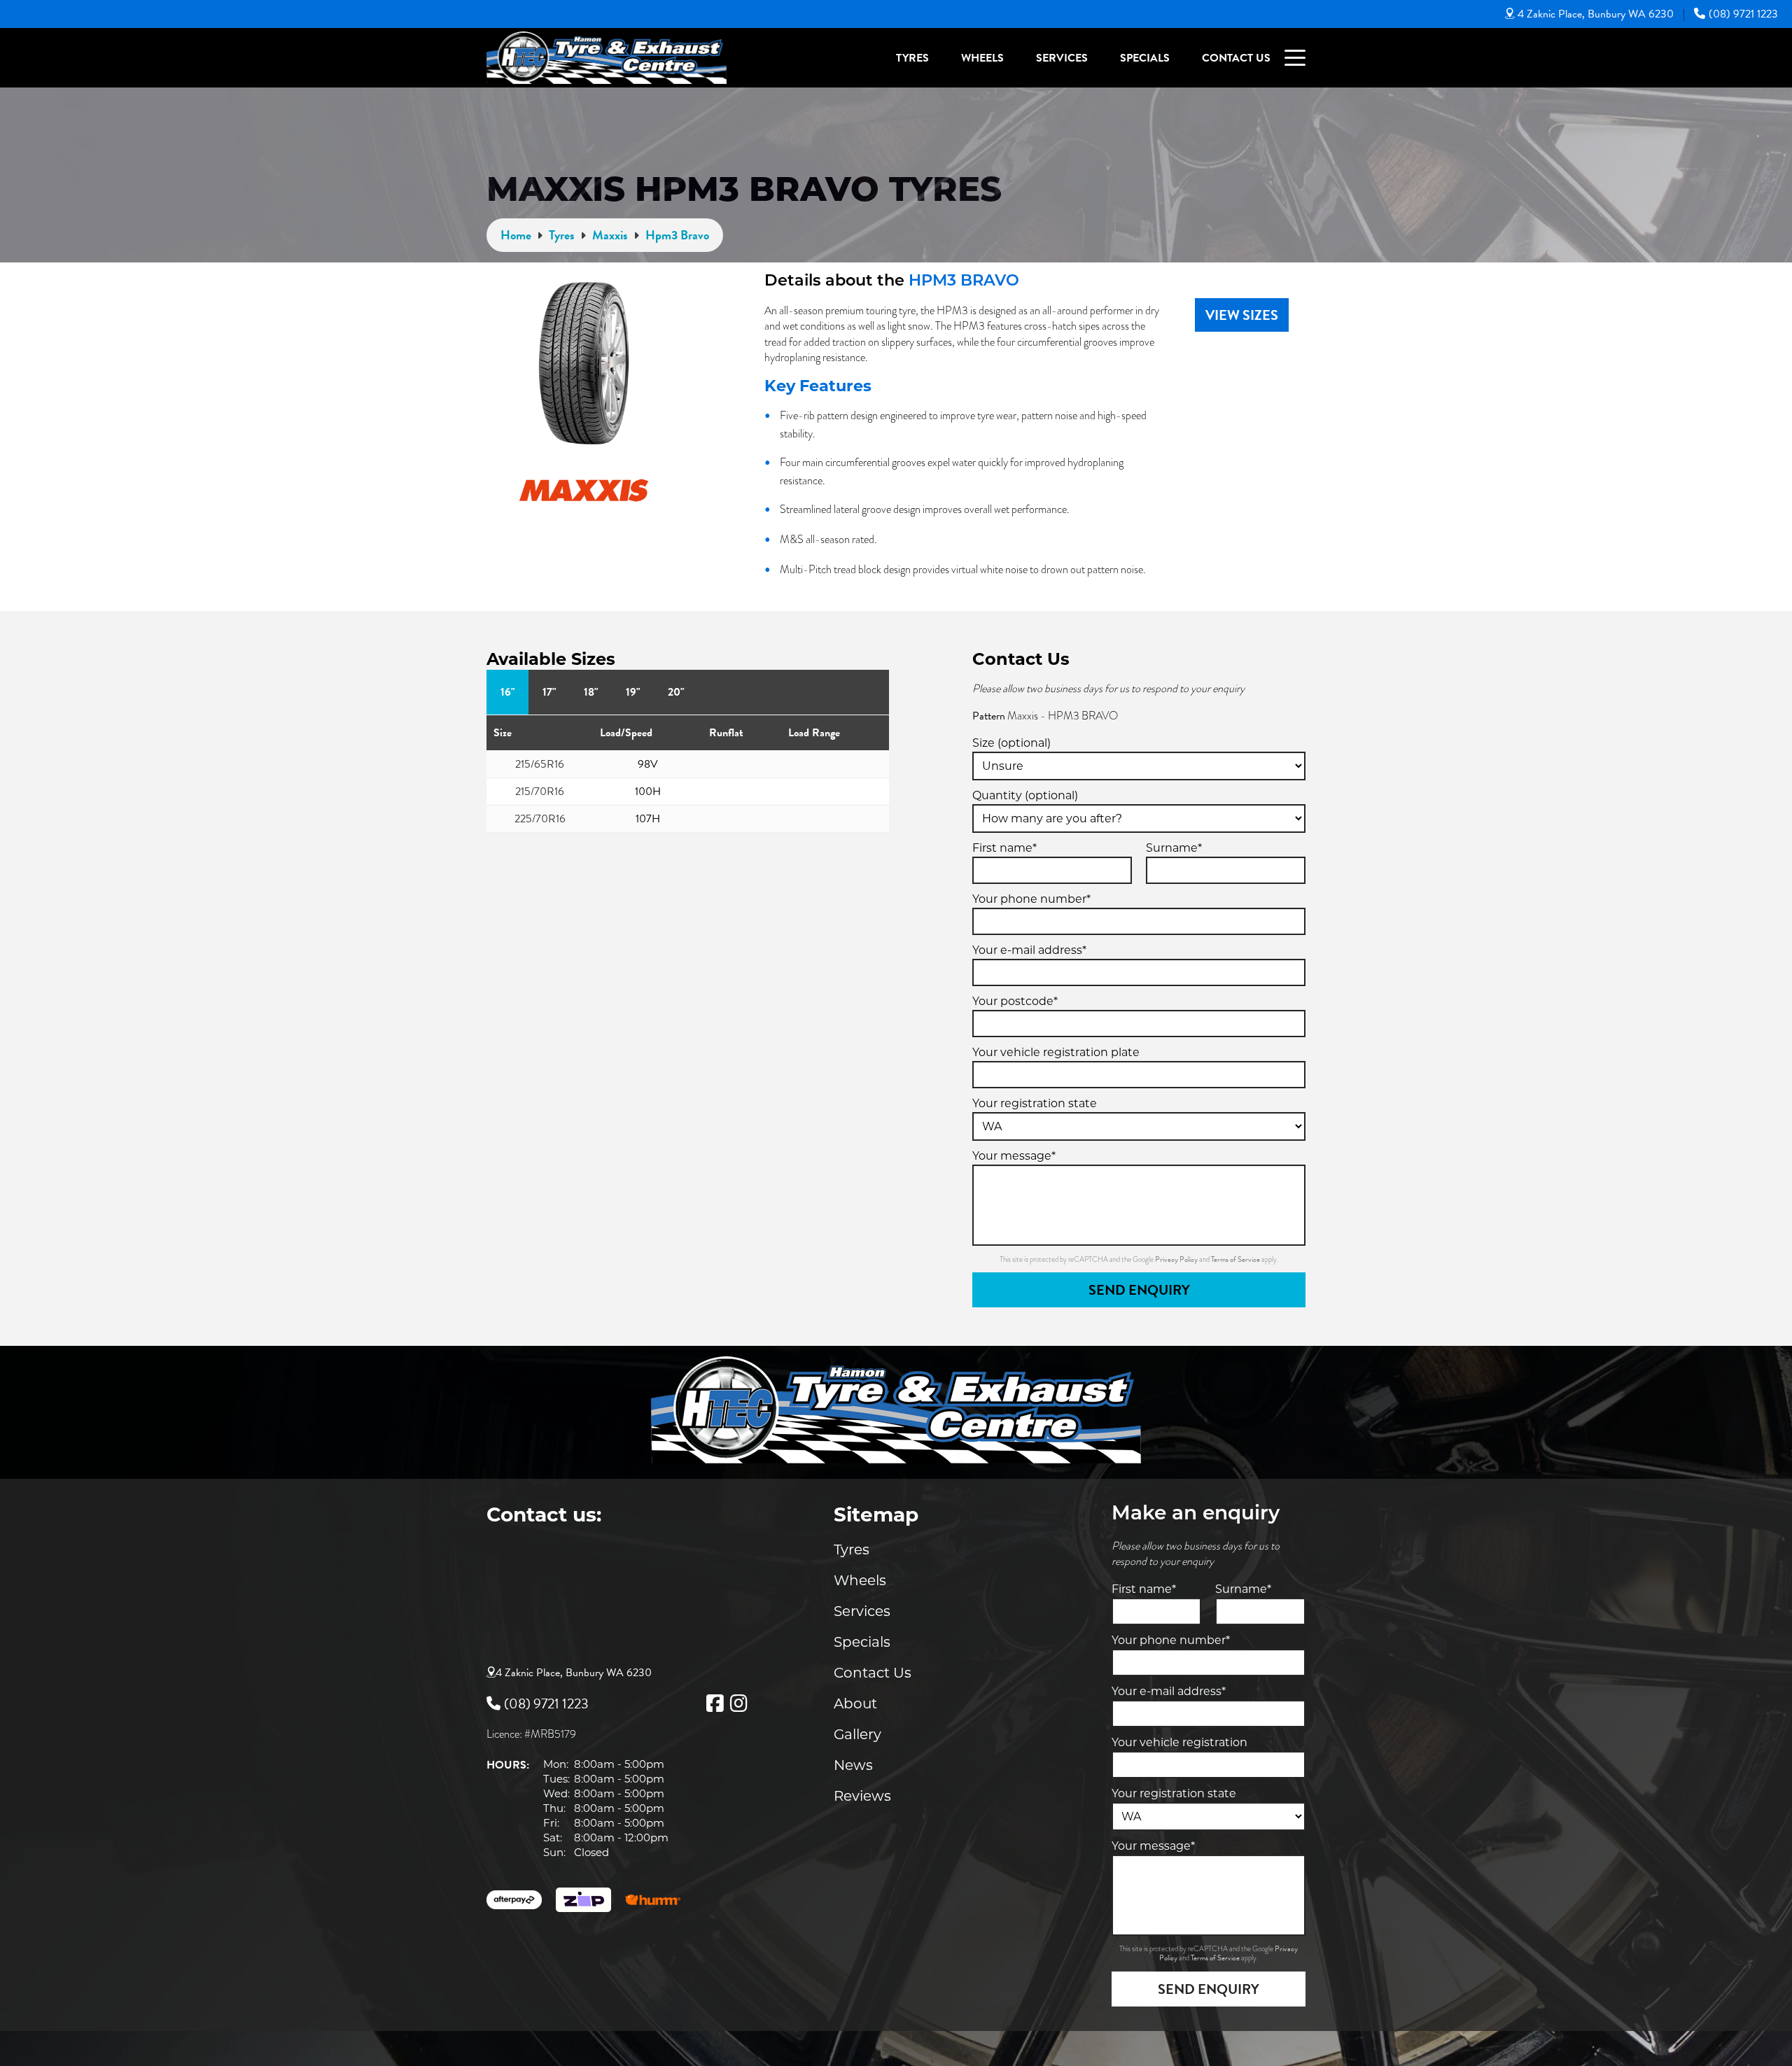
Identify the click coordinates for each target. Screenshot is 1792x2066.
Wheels (982, 58)
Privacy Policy (1177, 1259)
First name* (1004, 848)
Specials (1145, 58)
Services (1062, 58)
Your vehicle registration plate (1056, 1052)
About (855, 1703)
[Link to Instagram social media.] (738, 1703)
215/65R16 (540, 764)
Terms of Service (1236, 1259)
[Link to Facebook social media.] (715, 1703)
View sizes (1242, 315)
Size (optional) (1011, 743)
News (853, 1765)
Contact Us (1236, 58)
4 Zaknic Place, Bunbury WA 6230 (1596, 14)
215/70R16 (540, 792)
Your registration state (1035, 1103)
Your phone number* (1031, 899)
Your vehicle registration (1179, 1742)
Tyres (912, 58)
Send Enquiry (1139, 1290)
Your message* (1014, 1156)
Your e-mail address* (1029, 950)
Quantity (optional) (1025, 795)
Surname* (1174, 848)
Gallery (857, 1734)
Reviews (862, 1796)
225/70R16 (540, 819)
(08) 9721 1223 (1743, 14)
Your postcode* (1015, 1001)
